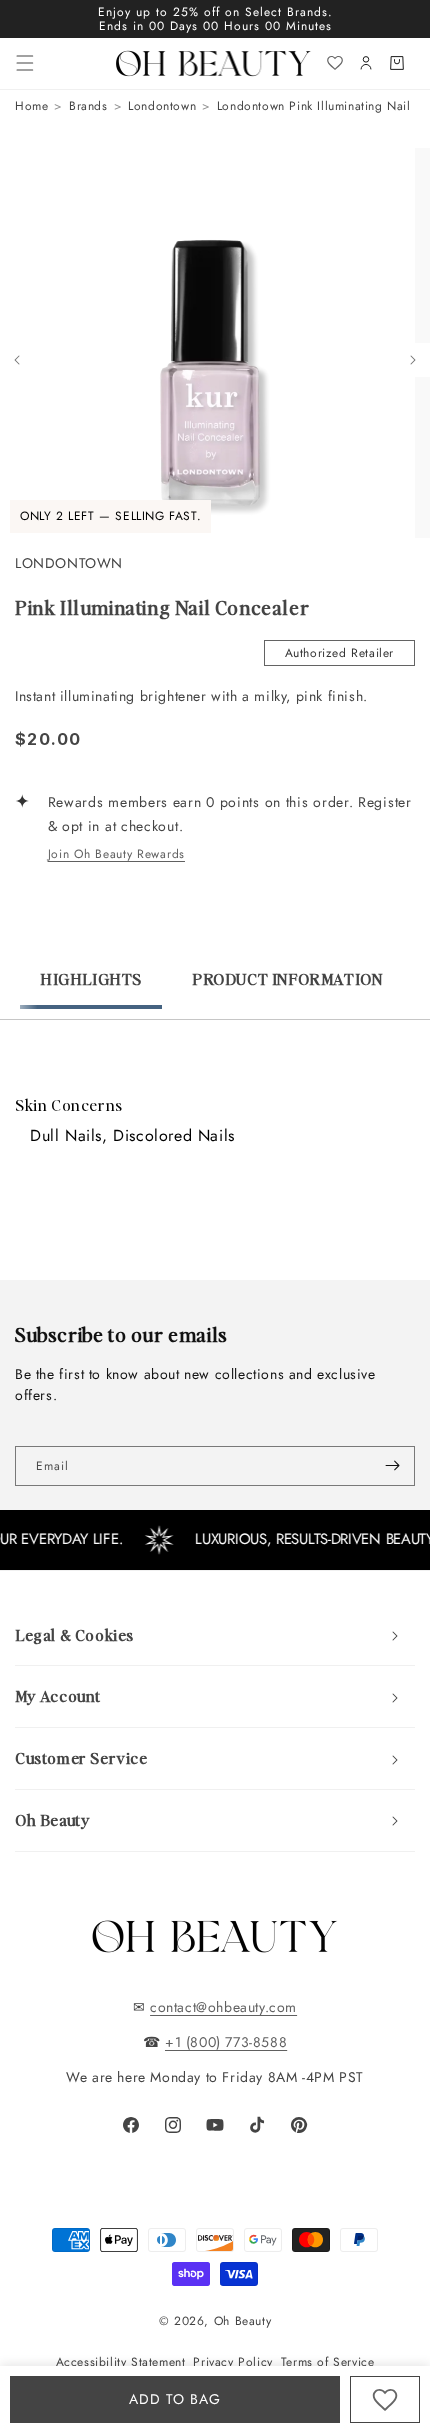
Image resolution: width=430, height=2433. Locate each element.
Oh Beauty (242, 2321)
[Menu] (25, 63)
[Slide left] (17, 360)
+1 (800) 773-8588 (226, 2042)
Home (31, 106)
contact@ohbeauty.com (223, 2007)
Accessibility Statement (121, 2362)
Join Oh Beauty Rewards (116, 854)
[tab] (91, 989)
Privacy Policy (232, 2362)
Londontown (162, 106)
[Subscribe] (392, 1466)
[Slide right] (413, 360)
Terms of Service (328, 2362)
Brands (88, 106)
